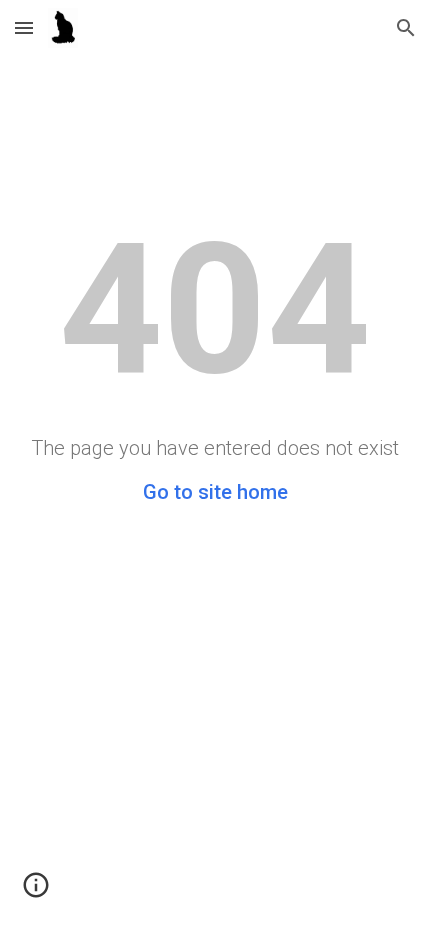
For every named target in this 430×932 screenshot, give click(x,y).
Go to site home (215, 492)
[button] (24, 27)
